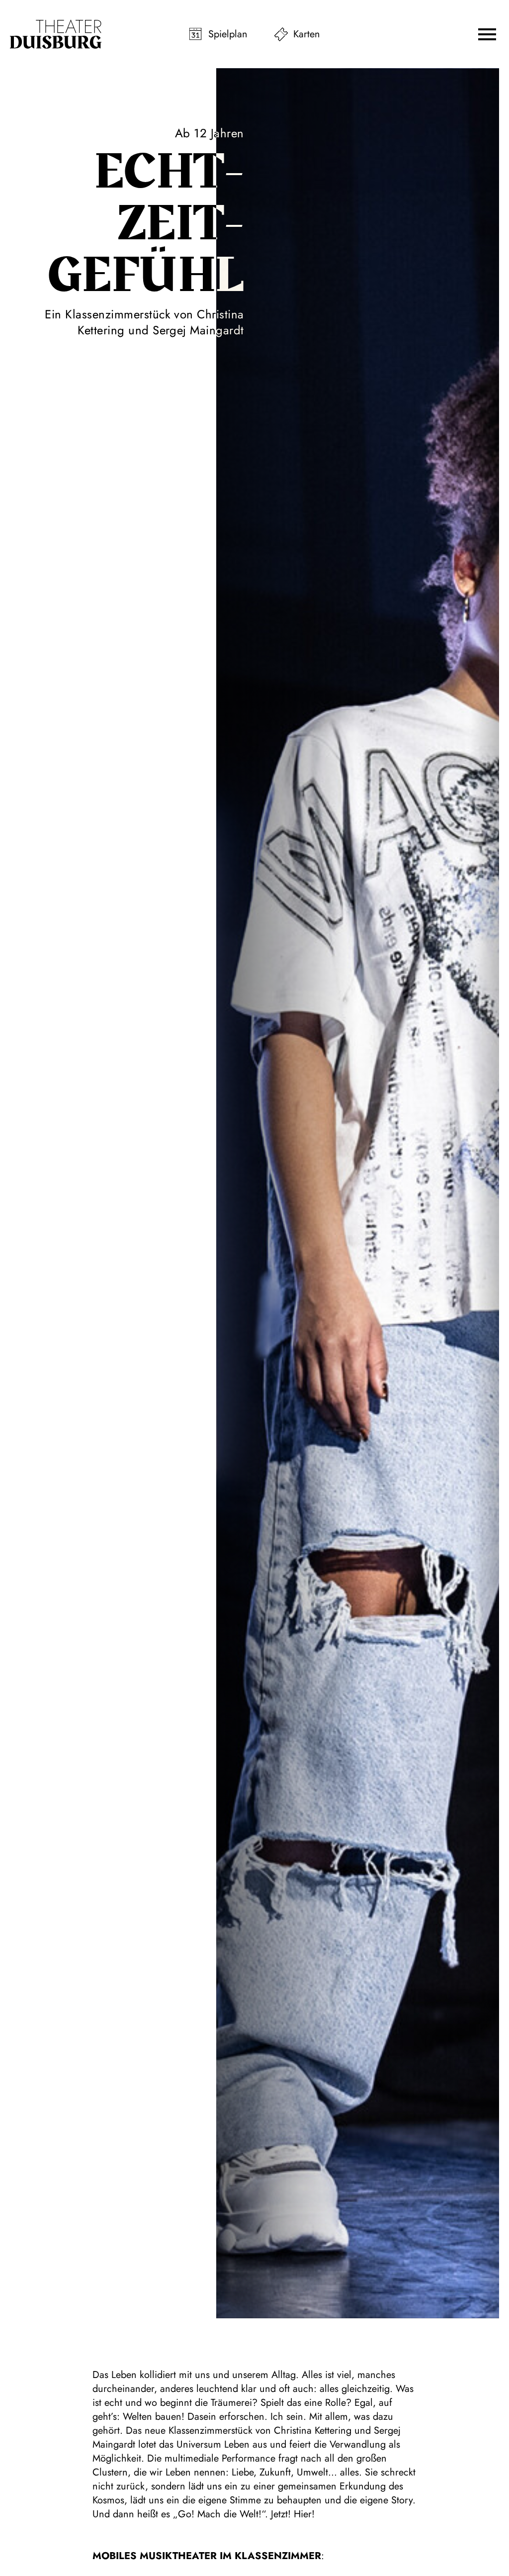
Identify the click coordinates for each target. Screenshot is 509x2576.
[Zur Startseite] (56, 34)
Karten (307, 34)
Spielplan (228, 34)
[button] (487, 34)
